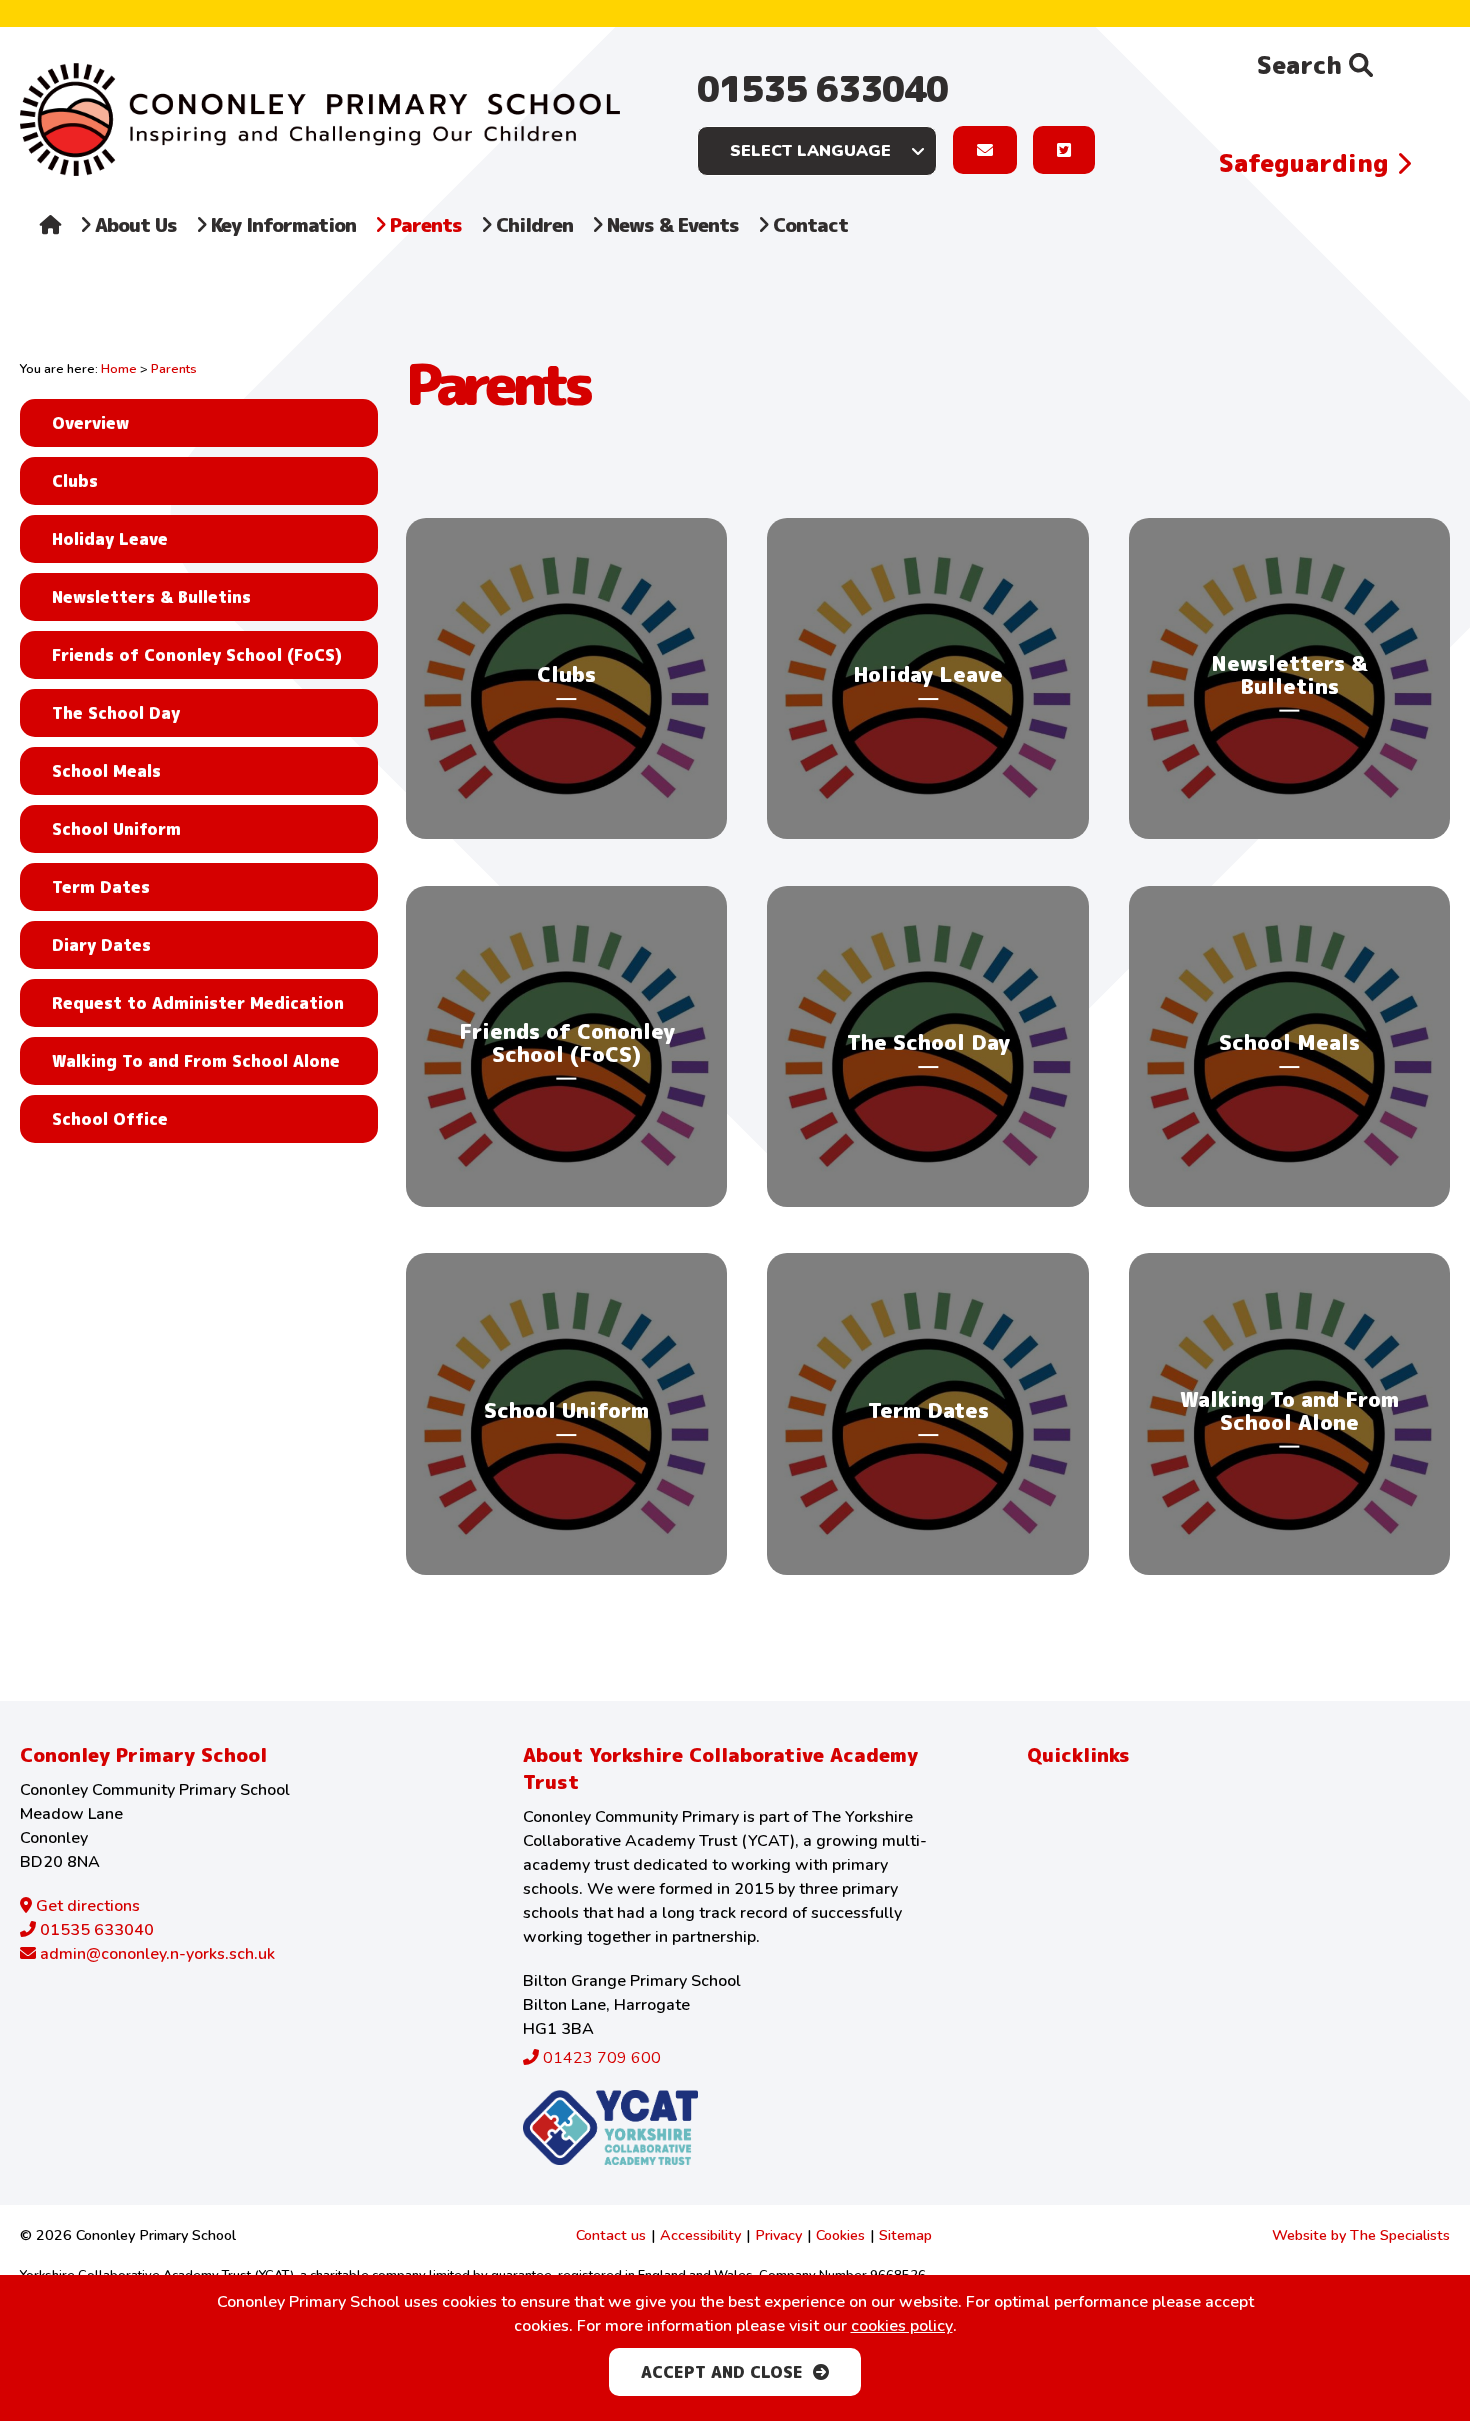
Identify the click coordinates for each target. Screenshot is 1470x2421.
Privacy (778, 2235)
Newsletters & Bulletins (151, 597)
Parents (423, 224)
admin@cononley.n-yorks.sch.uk (155, 1954)
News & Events (670, 224)
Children (532, 224)
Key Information (281, 224)
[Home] (50, 245)
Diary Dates (101, 945)
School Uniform (116, 829)
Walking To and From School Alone (196, 1061)
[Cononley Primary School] (320, 119)
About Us (133, 224)
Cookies (840, 2235)
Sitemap (905, 2235)
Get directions (86, 1906)
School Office (110, 1119)
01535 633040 (822, 88)
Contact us (611, 2235)
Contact (808, 224)
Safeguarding (1307, 163)
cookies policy (902, 2326)
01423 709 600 (600, 2058)
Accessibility (700, 2235)
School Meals (106, 771)
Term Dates (101, 887)
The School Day (116, 713)
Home (119, 369)
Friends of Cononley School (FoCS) (197, 655)
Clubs (75, 481)
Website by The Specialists (1361, 2235)
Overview (90, 423)
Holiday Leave (110, 539)
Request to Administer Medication (198, 1003)
